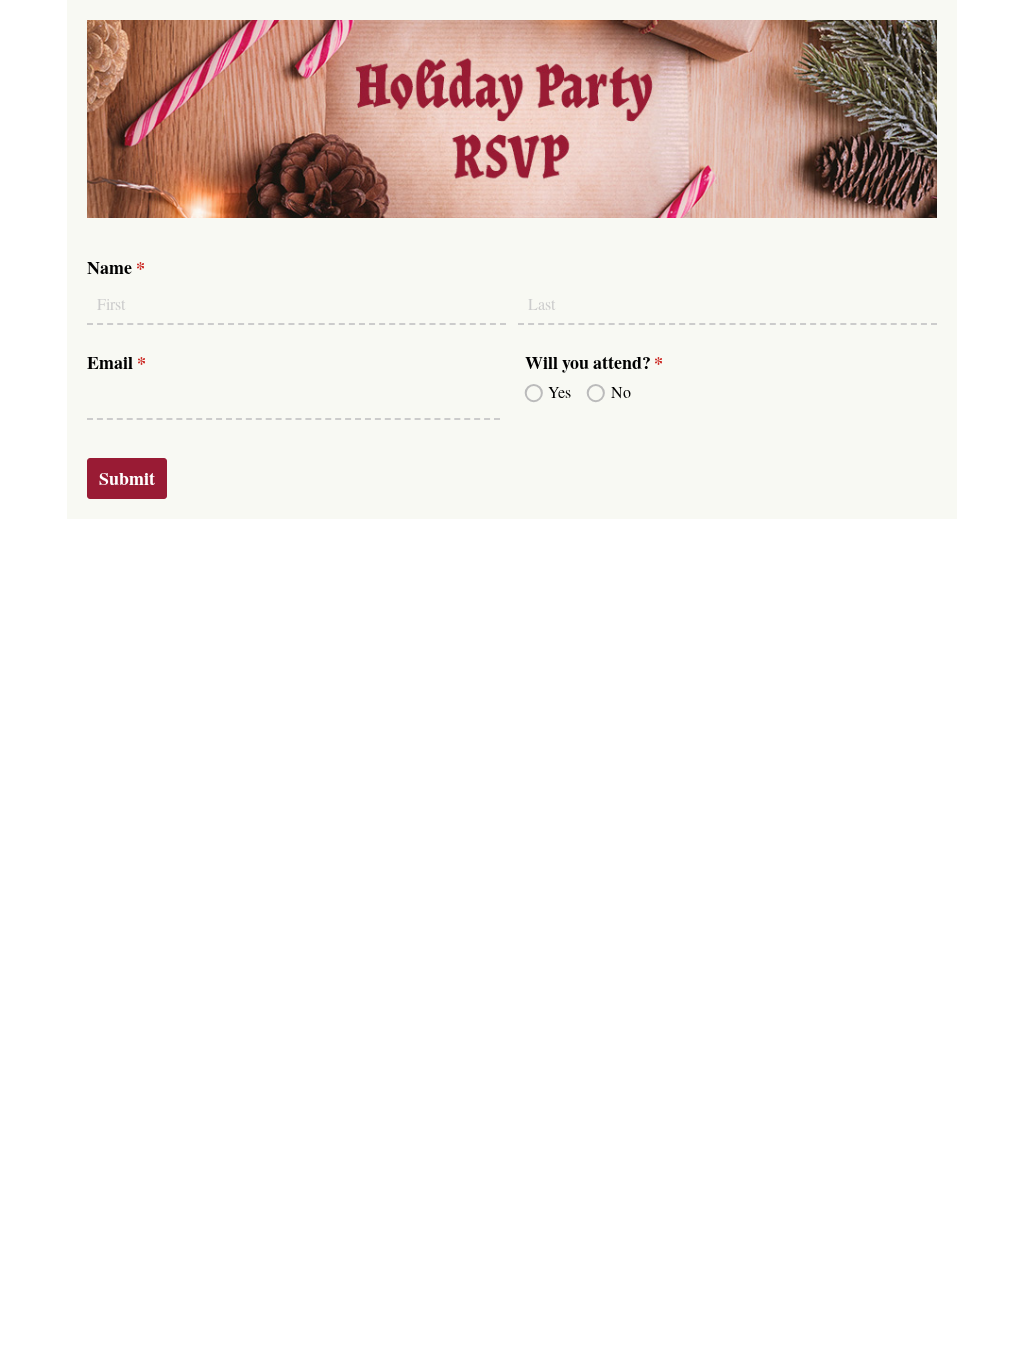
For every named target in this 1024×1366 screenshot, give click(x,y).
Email (149, 362)
